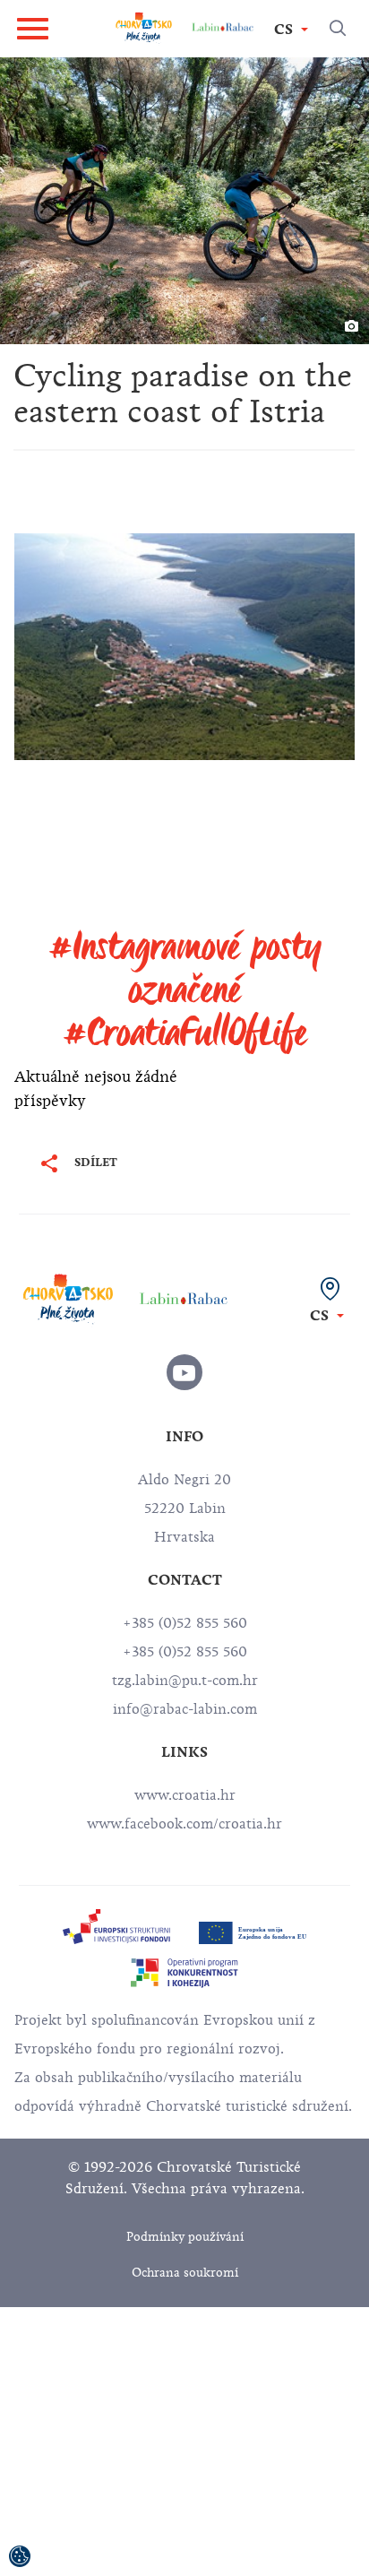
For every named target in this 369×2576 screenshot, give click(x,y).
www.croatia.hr (185, 1795)
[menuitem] (116, 1927)
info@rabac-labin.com (185, 1709)
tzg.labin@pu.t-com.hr (185, 1681)
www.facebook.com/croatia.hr (184, 1824)
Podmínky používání (185, 2237)
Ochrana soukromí (185, 2273)
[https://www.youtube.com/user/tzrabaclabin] (184, 1372)
